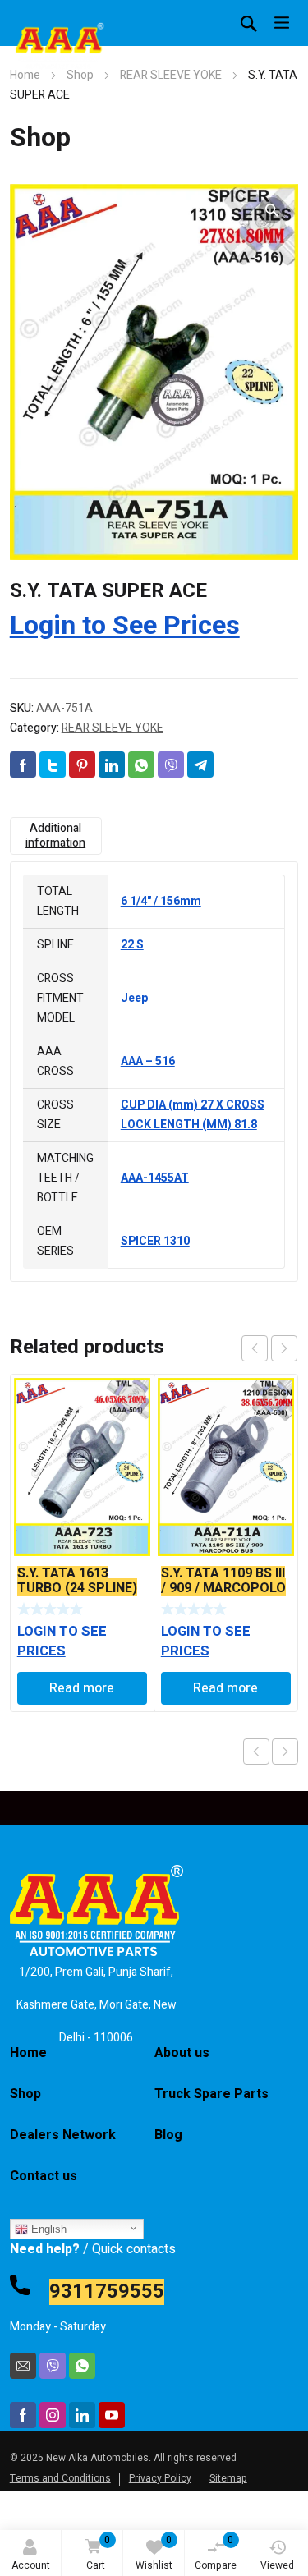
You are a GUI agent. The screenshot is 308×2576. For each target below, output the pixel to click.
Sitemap (228, 2478)
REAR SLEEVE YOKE (171, 75)
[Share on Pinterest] (82, 765)
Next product (285, 1752)
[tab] (56, 836)
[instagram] (53, 2415)
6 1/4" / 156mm (161, 901)
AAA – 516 (148, 1061)
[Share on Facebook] (23, 765)
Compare (216, 2553)
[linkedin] (82, 2415)
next (284, 1348)
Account (31, 2565)
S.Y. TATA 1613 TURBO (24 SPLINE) (77, 1581)
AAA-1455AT (155, 1178)
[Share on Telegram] (200, 765)
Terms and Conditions (60, 2478)
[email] (23, 2366)
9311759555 (107, 2292)
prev (255, 1348)
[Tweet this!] (53, 765)
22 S (132, 945)
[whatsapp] (82, 2366)
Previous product (256, 1752)
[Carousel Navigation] (269, 1348)
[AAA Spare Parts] (59, 49)
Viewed (277, 2565)
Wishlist (154, 2553)
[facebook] (23, 2415)
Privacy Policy (160, 2478)
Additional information (55, 836)
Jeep (134, 998)
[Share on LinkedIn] (112, 765)
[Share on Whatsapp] (141, 765)
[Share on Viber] (171, 765)
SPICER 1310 (155, 1241)
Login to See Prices (125, 625)
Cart (99, 2553)
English (47, 2229)
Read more (82, 1688)
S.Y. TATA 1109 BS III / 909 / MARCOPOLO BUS (223, 1588)
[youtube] (112, 2415)
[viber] (53, 2366)
